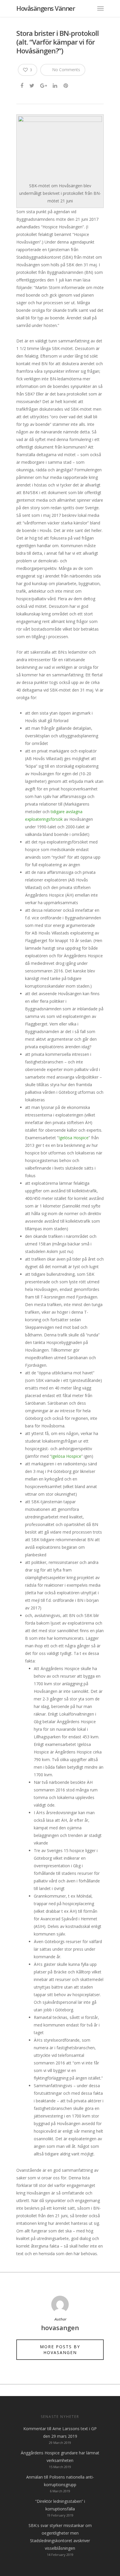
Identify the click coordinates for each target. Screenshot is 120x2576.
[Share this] (22, 85)
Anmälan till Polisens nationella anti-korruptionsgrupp (60, 2481)
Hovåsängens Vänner (46, 8)
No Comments (66, 70)
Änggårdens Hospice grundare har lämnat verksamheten (60, 2457)
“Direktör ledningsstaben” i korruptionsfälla (60, 2505)
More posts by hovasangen (60, 2350)
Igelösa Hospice (74, 1138)
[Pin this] (66, 85)
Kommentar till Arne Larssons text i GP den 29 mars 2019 (60, 2432)
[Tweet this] (32, 85)
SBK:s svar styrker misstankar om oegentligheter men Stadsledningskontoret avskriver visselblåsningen (60, 2537)
